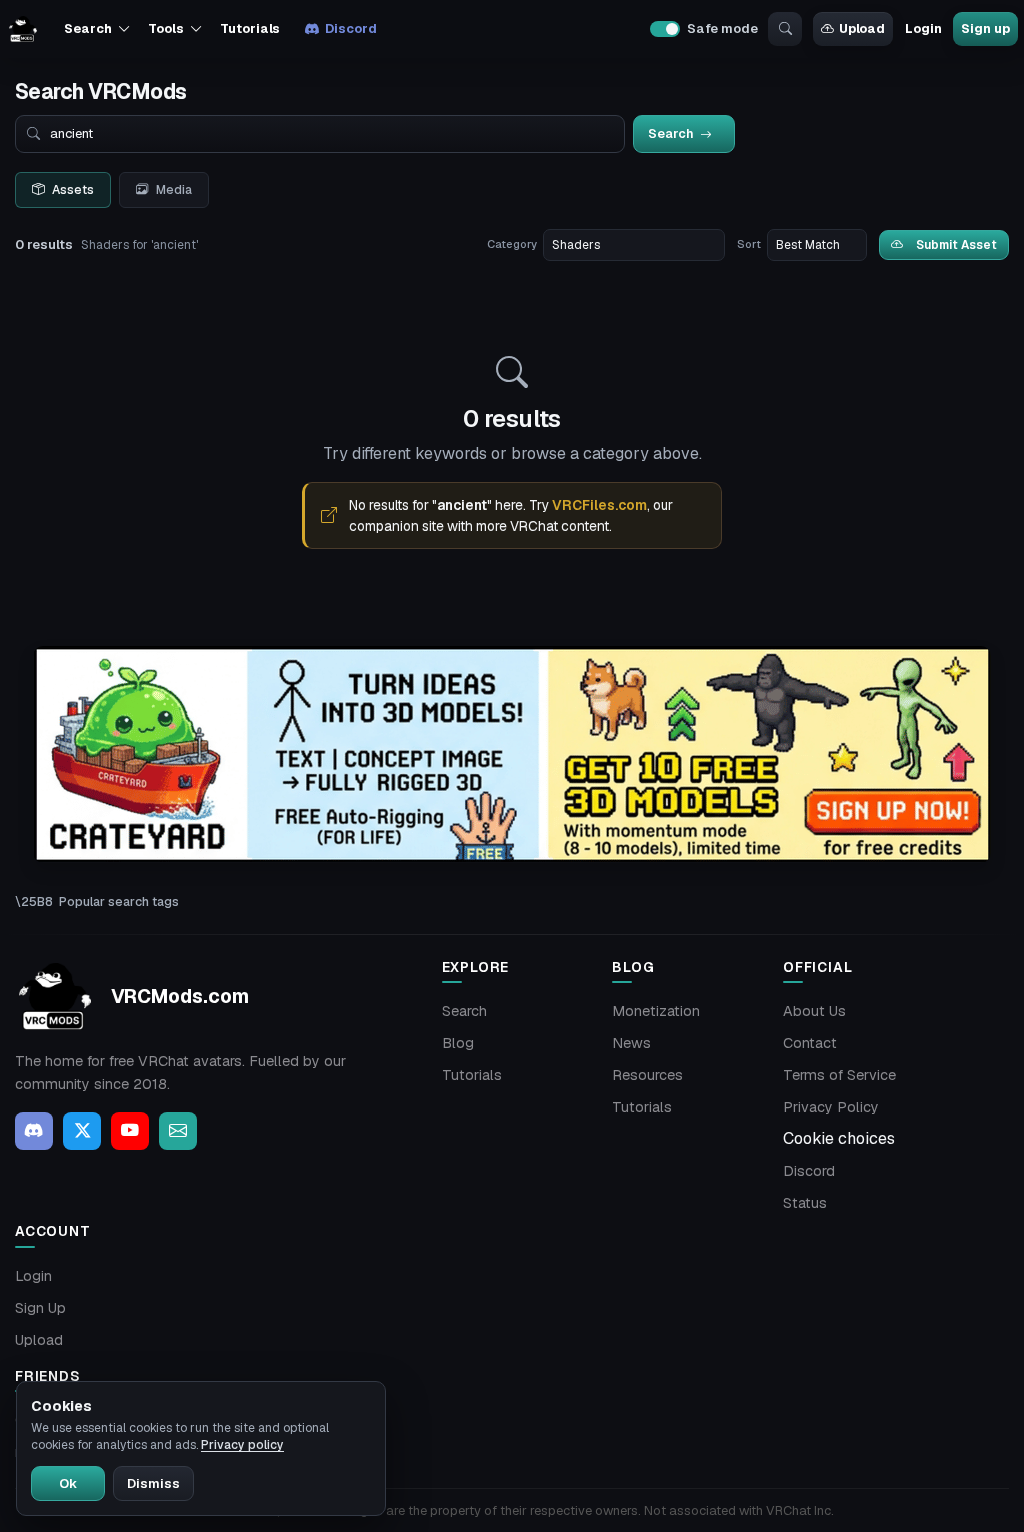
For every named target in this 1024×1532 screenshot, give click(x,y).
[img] (512, 754)
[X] (82, 1131)
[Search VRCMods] (785, 29)
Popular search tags (119, 901)
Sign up (985, 28)
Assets (73, 190)
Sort (749, 244)
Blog (458, 1043)
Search (464, 1011)
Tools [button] (165, 28)
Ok (68, 1483)
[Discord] (34, 1131)
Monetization (656, 1011)
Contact (810, 1043)
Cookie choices (839, 1138)
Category (512, 244)
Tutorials (250, 28)
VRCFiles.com (599, 505)
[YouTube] (130, 1131)
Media (174, 190)
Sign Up (40, 1308)
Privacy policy (242, 1445)
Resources (647, 1075)
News (631, 1043)
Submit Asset (956, 244)
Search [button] (87, 28)
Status (805, 1203)
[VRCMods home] (23, 29)
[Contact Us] (178, 1131)
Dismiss (153, 1483)
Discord (350, 28)
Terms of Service (839, 1075)
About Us (814, 1011)
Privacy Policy (831, 1107)
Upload (862, 28)
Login (923, 28)
